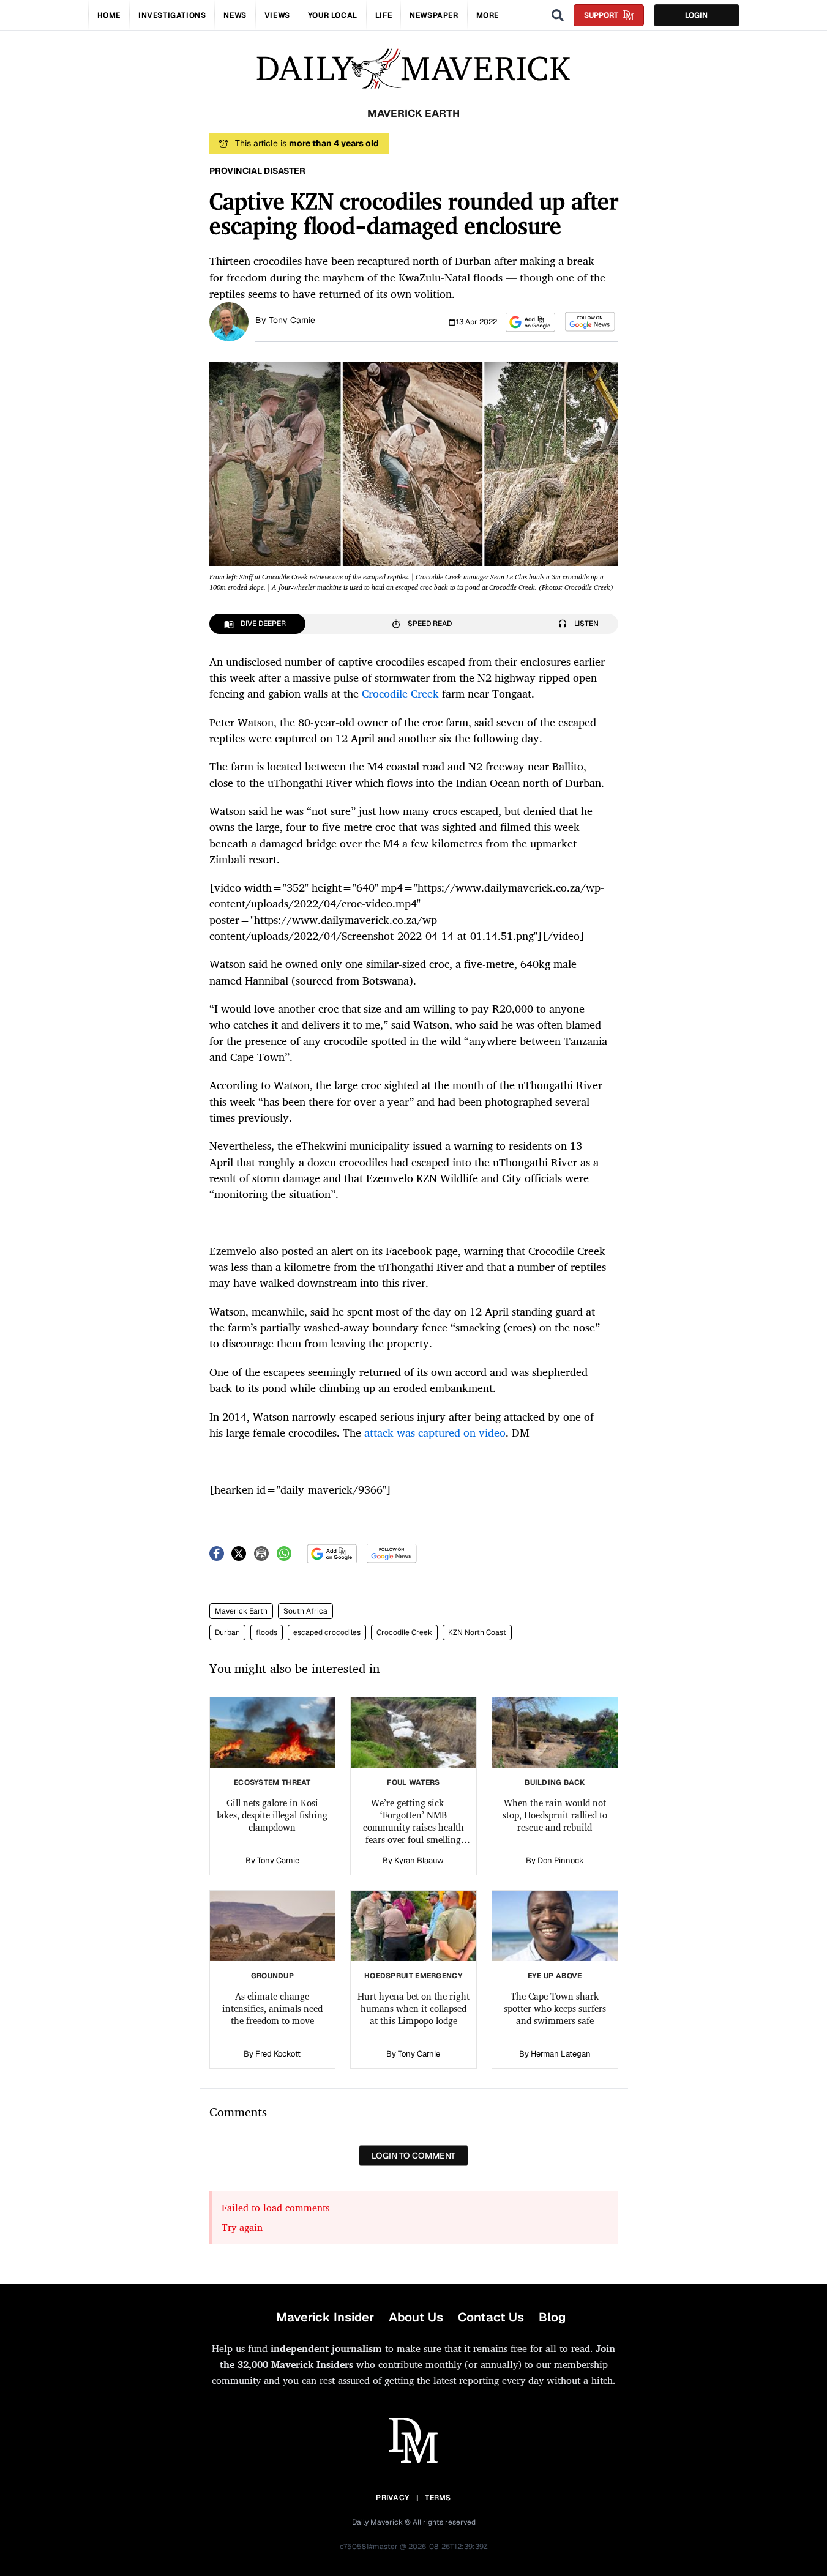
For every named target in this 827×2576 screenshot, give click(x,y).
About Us (416, 2317)
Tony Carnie (292, 320)
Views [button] (277, 15)
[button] (530, 322)
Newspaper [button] (434, 15)
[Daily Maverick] (413, 69)
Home (109, 15)
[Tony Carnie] (229, 321)
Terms (438, 2498)
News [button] (235, 15)
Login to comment (413, 2156)
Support (601, 15)
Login (696, 15)
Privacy (392, 2498)
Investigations (172, 15)
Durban (227, 1632)
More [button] (488, 15)
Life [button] (384, 15)
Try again (242, 2227)
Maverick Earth (241, 1611)
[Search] (558, 15)
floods (267, 1632)
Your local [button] (333, 15)
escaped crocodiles (327, 1632)
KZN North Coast (477, 1632)
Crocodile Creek (404, 1632)
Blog (552, 2317)
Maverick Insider (325, 2317)
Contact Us (491, 2317)
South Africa (305, 1611)
